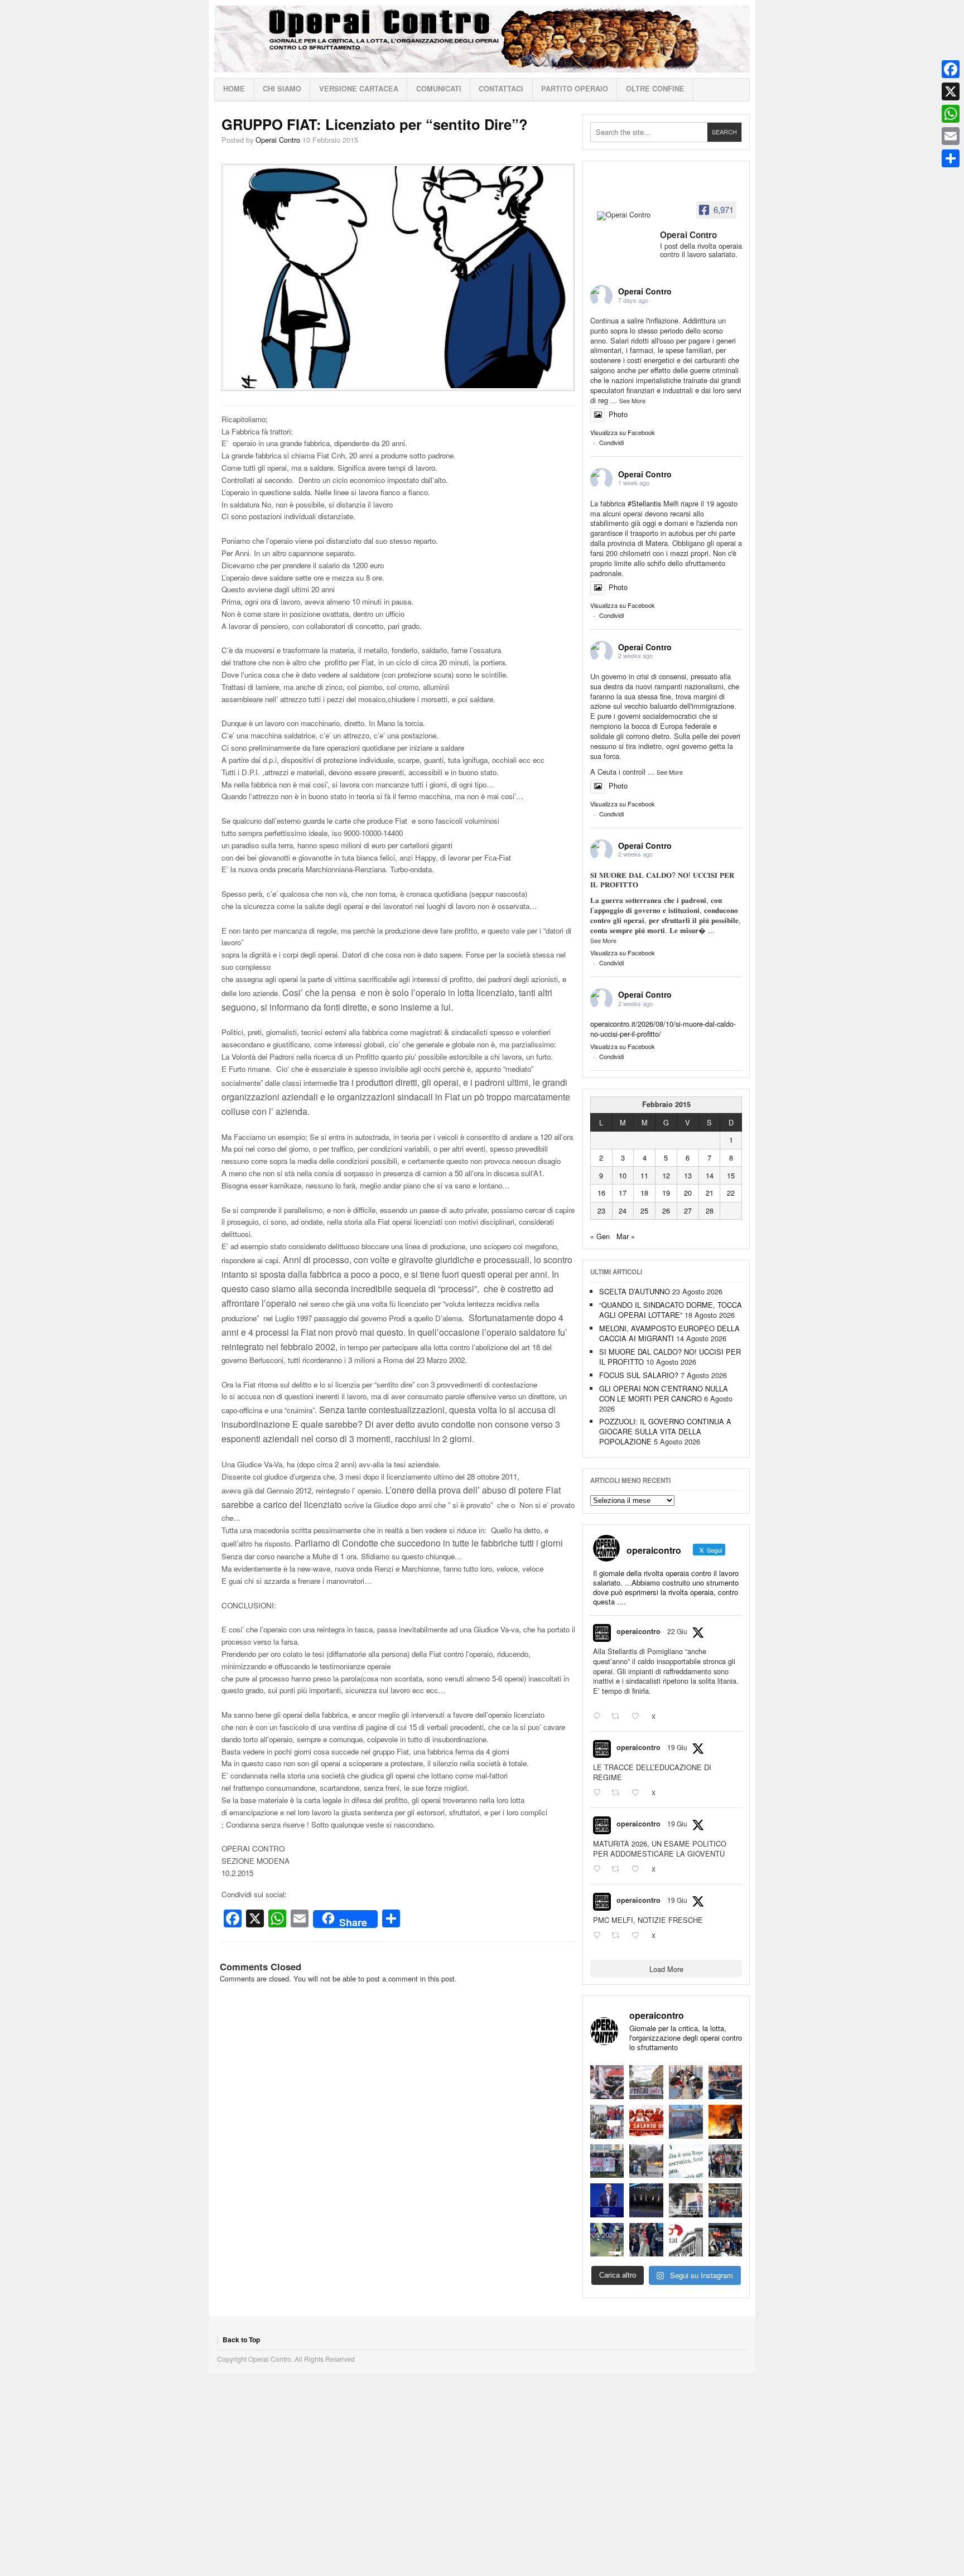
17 (623, 1193)
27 (688, 1210)
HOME (234, 89)
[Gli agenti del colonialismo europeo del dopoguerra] (686, 2200)
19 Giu (677, 1747)
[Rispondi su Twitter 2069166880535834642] (599, 1717)
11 (644, 1175)
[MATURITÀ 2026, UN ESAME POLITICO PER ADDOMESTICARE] (686, 2082)
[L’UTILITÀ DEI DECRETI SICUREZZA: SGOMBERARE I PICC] (646, 2240)
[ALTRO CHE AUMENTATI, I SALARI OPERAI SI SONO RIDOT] (646, 2122)
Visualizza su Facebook (623, 432)
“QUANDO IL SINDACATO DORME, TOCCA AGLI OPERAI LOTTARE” (671, 1310)
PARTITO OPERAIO (575, 89)
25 (644, 1210)
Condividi (611, 442)
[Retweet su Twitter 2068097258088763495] (619, 1793)
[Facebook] (951, 69)
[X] (951, 91)
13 (688, 1175)
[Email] (951, 136)
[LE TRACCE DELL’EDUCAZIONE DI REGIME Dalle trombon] (646, 2082)
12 (666, 1175)
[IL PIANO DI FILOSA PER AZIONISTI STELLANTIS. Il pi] (646, 2200)
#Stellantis (644, 503)
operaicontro (638, 1631)
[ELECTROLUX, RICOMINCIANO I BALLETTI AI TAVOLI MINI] (726, 2240)
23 (601, 1210)
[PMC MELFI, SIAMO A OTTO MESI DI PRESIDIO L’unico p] (686, 2122)
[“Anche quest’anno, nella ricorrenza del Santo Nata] (607, 2082)
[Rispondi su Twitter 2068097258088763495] (599, 1793)
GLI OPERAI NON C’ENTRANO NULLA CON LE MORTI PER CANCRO (664, 1393)
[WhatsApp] (951, 114)
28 (710, 1210)
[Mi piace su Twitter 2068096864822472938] (639, 1935)
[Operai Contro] (625, 216)
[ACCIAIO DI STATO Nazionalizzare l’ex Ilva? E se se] (726, 2122)
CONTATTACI (501, 89)
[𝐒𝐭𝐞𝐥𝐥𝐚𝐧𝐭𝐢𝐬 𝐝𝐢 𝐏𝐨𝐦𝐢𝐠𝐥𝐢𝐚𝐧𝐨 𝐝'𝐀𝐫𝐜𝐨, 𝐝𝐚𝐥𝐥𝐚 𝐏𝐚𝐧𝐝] (726, 2200)
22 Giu (677, 1631)
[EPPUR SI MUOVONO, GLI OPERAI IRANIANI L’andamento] (607, 2122)
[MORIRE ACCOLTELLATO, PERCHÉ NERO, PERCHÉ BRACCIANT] (607, 2240)
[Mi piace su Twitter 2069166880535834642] (639, 1717)
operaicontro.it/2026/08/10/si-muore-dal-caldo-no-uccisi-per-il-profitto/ (663, 1029)
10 (623, 1175)
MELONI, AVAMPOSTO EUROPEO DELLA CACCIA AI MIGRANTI (669, 1333)
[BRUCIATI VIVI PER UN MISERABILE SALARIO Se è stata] (726, 2161)
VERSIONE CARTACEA (359, 89)
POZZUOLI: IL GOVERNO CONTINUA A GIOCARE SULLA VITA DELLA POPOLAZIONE (665, 1431)
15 (731, 1175)
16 (601, 1193)
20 (688, 1193)
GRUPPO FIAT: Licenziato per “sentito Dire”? (375, 124)
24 (623, 1210)
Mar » (626, 1236)
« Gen (600, 1236)
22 (731, 1193)
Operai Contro (482, 39)
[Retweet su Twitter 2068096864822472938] (619, 1935)
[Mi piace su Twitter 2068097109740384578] (639, 1869)
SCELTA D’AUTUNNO (635, 1291)
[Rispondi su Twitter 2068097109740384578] (599, 1869)
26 (666, 1210)
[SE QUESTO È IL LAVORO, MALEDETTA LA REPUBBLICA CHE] (686, 2161)
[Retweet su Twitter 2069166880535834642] (619, 1717)
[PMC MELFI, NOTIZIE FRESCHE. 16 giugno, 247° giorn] (726, 2082)
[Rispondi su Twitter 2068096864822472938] (599, 1935)
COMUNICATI (439, 89)
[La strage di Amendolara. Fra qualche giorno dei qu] (646, 2161)
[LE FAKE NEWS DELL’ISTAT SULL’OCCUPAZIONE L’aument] (686, 2240)
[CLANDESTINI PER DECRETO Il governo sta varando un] (607, 2161)
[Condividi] (951, 158)
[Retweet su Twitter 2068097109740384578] (619, 1869)
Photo (618, 414)
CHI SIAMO (282, 89)
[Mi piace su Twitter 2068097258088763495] (639, 1793)
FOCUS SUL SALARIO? (639, 1375)
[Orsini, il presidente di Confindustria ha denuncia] (607, 2200)
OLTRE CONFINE (655, 89)
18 (644, 1193)
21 (710, 1193)
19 (666, 1193)
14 (710, 1175)
